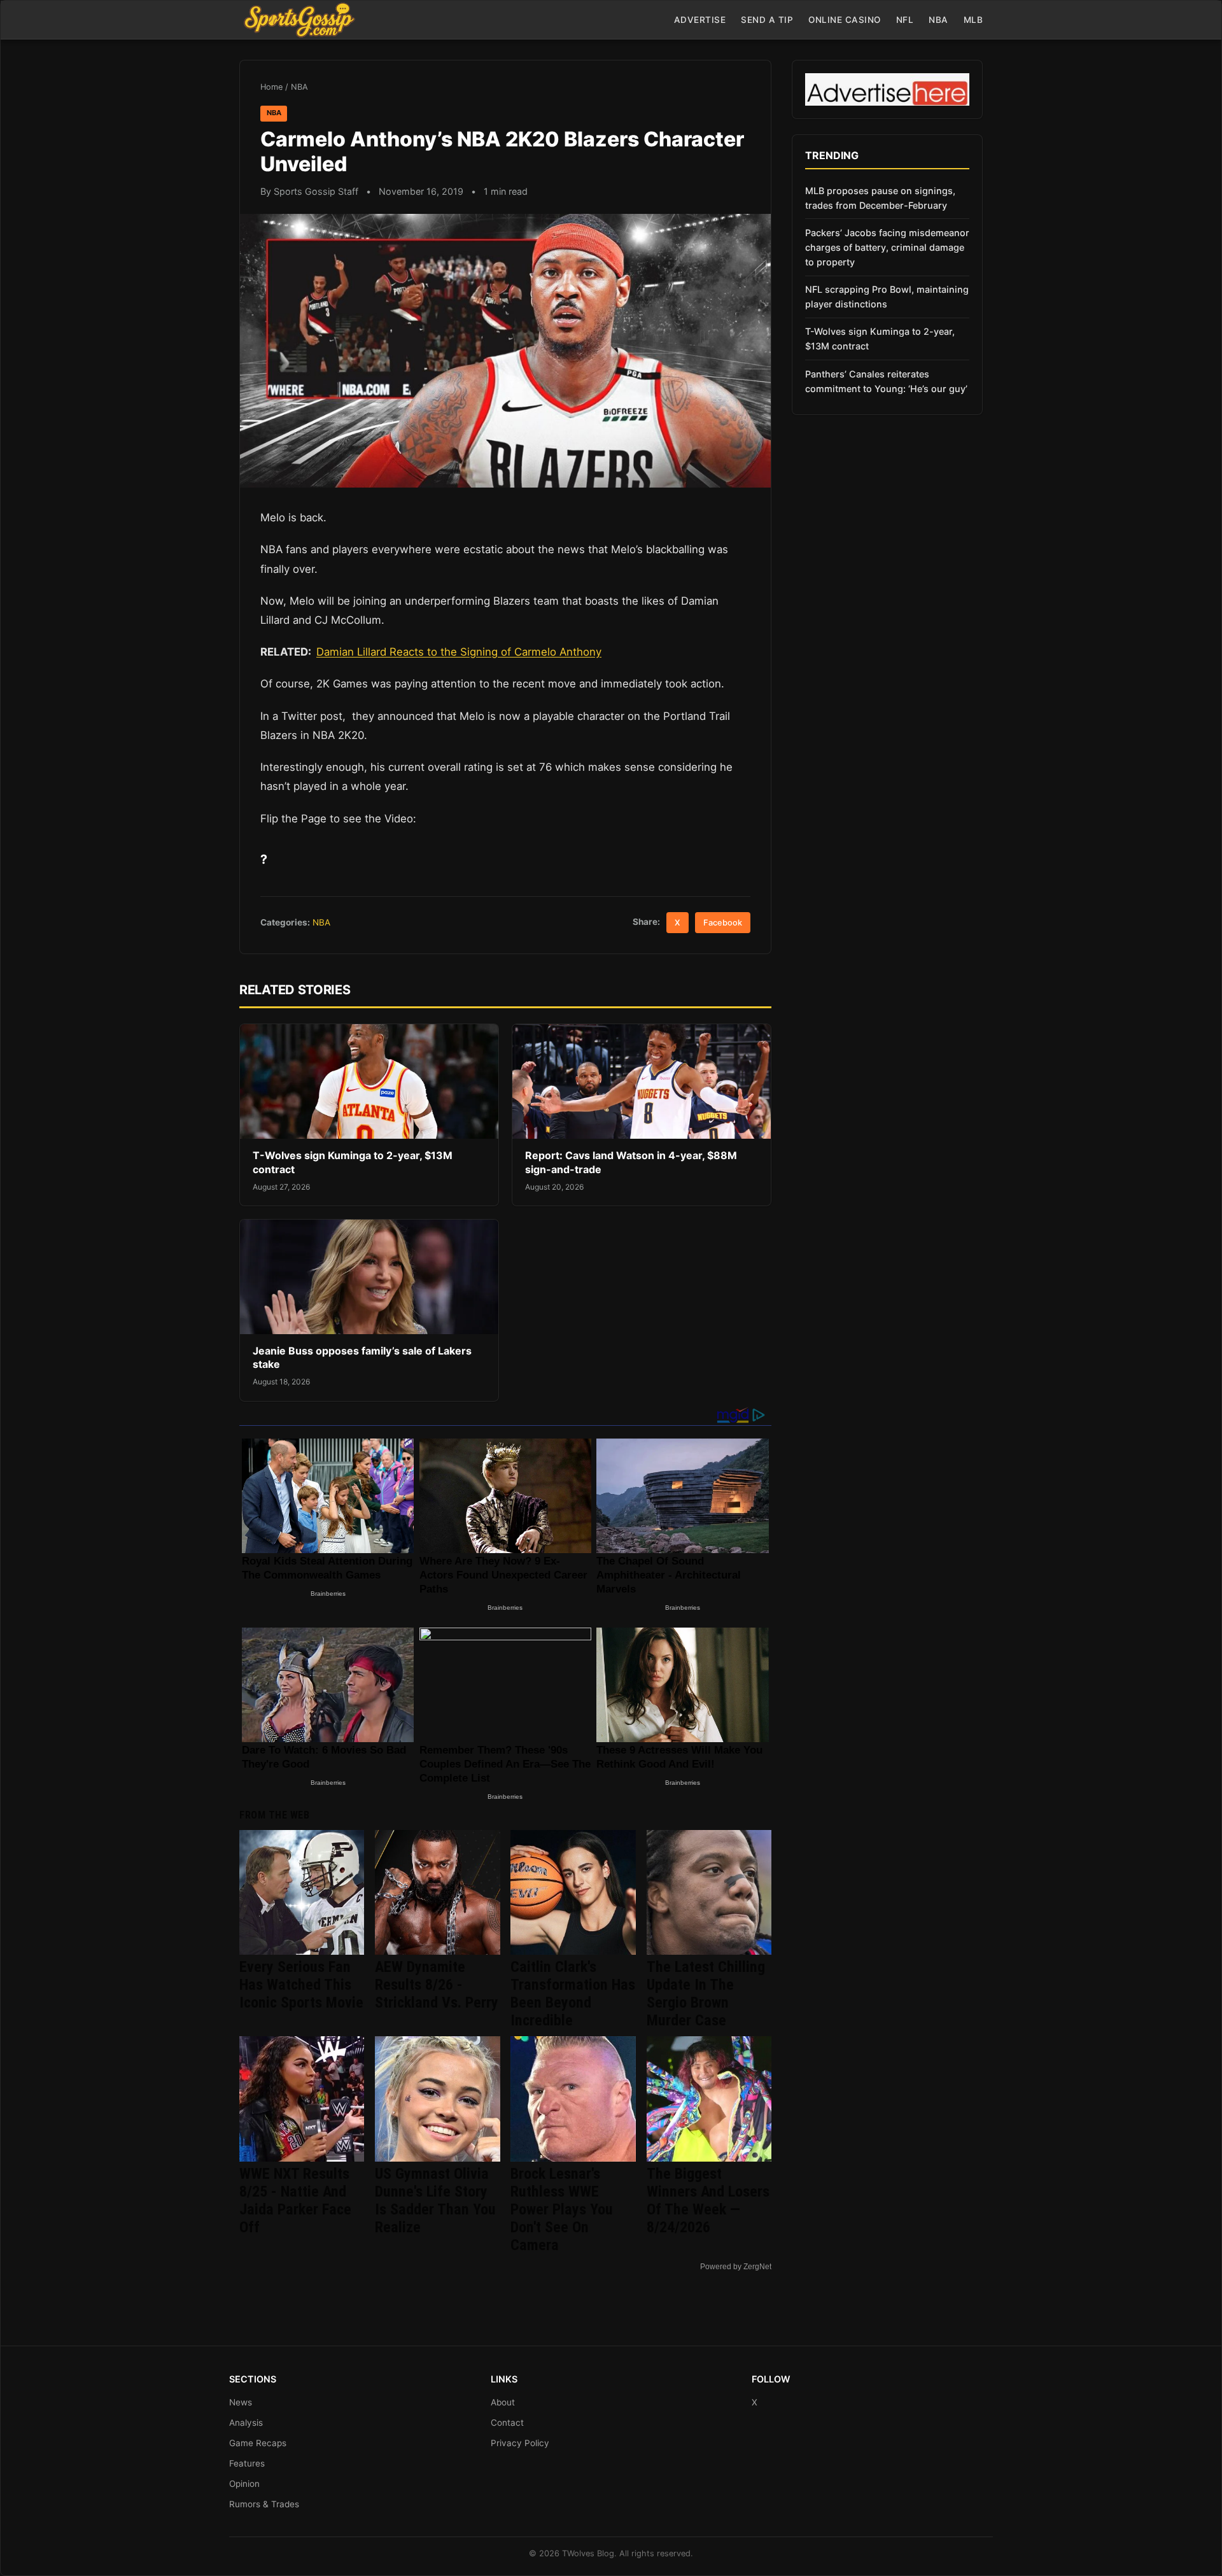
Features (247, 2463)
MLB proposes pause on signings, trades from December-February (880, 198)
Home (271, 87)
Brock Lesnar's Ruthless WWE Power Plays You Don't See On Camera (562, 2209)
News (241, 2402)
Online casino (845, 20)
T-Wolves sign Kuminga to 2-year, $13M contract (880, 339)
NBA (938, 20)
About (503, 2402)
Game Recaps (258, 2443)
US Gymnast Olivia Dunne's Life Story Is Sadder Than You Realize (435, 2200)
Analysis (246, 2423)
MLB (973, 20)
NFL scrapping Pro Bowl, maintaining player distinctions (887, 297)
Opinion (244, 2484)
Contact (507, 2423)
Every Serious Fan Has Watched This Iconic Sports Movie (301, 1985)
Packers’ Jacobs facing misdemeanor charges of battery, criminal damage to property (887, 247)
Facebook (723, 923)
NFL (905, 20)
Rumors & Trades (264, 2504)
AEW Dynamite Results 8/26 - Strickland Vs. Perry (437, 1985)
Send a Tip (767, 20)
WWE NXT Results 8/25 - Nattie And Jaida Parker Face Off (295, 2200)
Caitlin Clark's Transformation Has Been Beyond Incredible (573, 1994)
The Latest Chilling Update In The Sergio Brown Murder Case (706, 1994)
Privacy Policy (520, 2443)
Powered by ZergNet (736, 2267)
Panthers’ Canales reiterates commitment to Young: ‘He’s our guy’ (886, 381)
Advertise (700, 20)
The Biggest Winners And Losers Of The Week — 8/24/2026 (708, 2200)
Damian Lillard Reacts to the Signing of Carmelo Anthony (459, 652)
